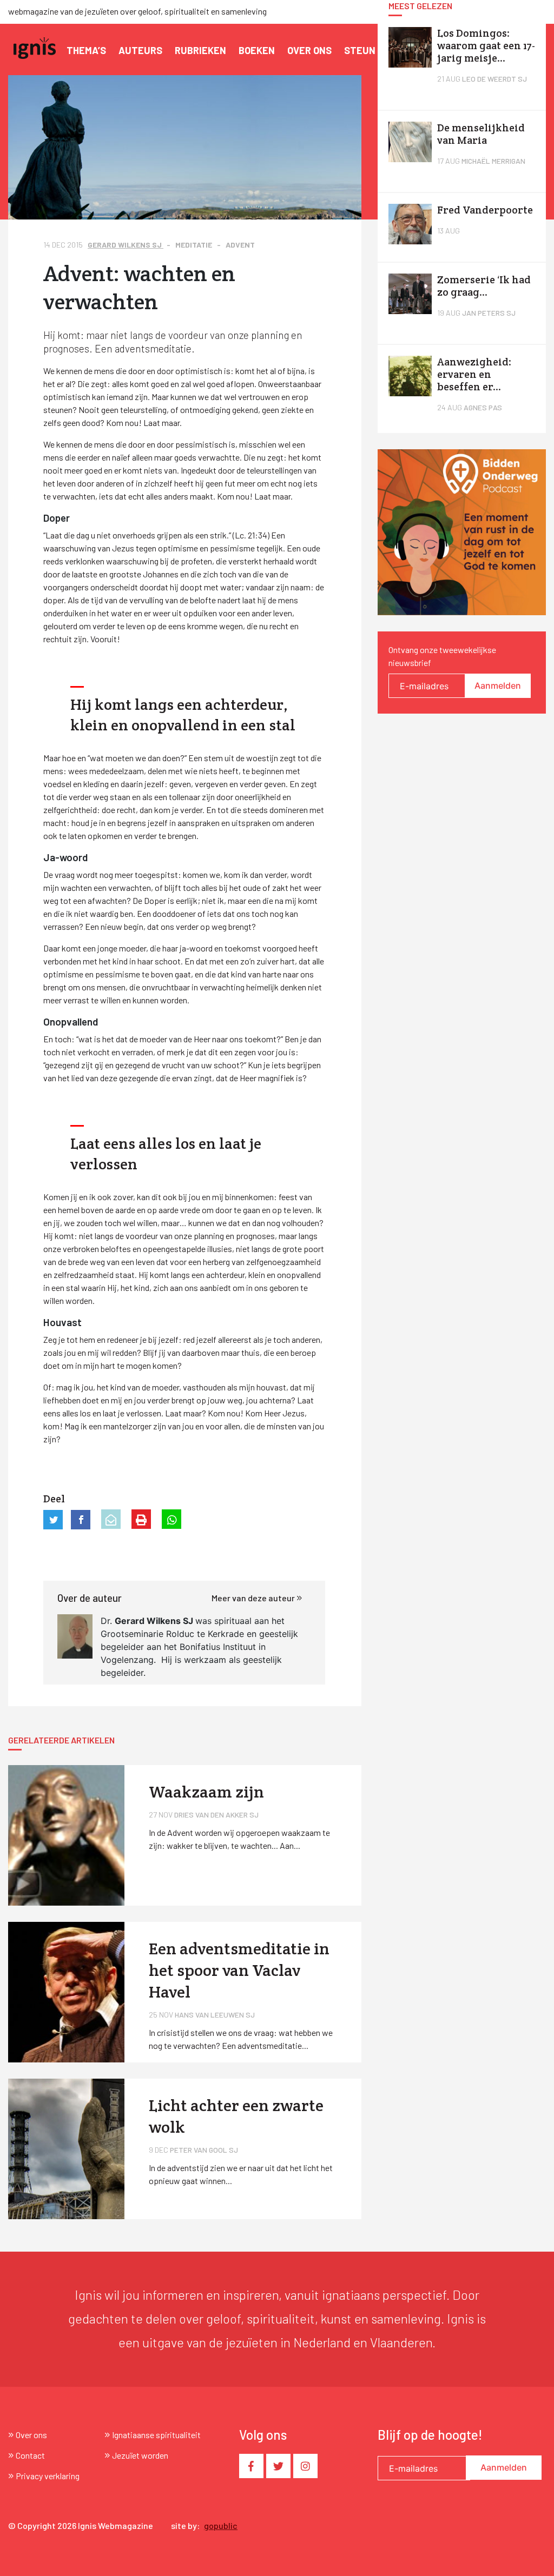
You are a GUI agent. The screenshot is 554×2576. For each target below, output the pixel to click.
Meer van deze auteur (254, 1598)
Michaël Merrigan (493, 161)
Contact (30, 2455)
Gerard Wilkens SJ (126, 245)
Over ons (309, 50)
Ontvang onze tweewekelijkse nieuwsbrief (442, 656)
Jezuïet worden (140, 2455)
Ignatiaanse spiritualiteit (156, 2435)
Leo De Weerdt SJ (494, 79)
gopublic (221, 2525)
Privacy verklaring (48, 2476)
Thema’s (86, 50)
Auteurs (140, 50)
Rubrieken (200, 50)
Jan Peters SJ (489, 313)
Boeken (257, 50)
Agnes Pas (483, 407)
